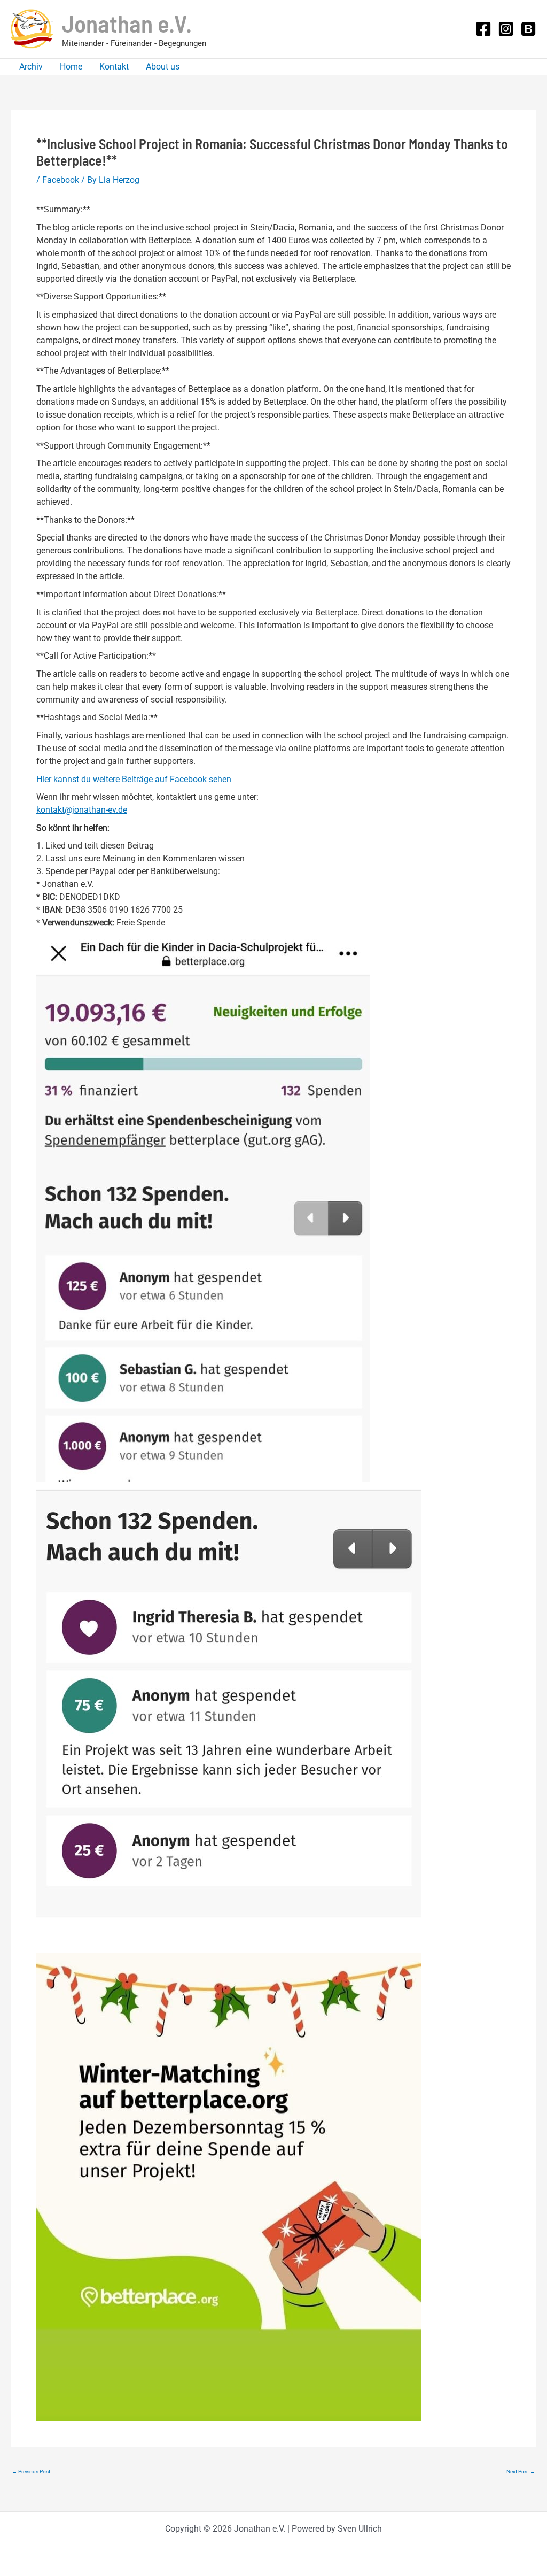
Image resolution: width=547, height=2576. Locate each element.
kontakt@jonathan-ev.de (82, 810)
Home (71, 67)
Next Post (521, 2472)
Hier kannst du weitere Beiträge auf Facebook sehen (134, 779)
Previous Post (31, 2472)
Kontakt (114, 67)
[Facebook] (483, 29)
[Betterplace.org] (528, 29)
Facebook (61, 180)
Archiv (31, 67)
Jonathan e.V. (127, 23)
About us (163, 67)
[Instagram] (506, 29)
